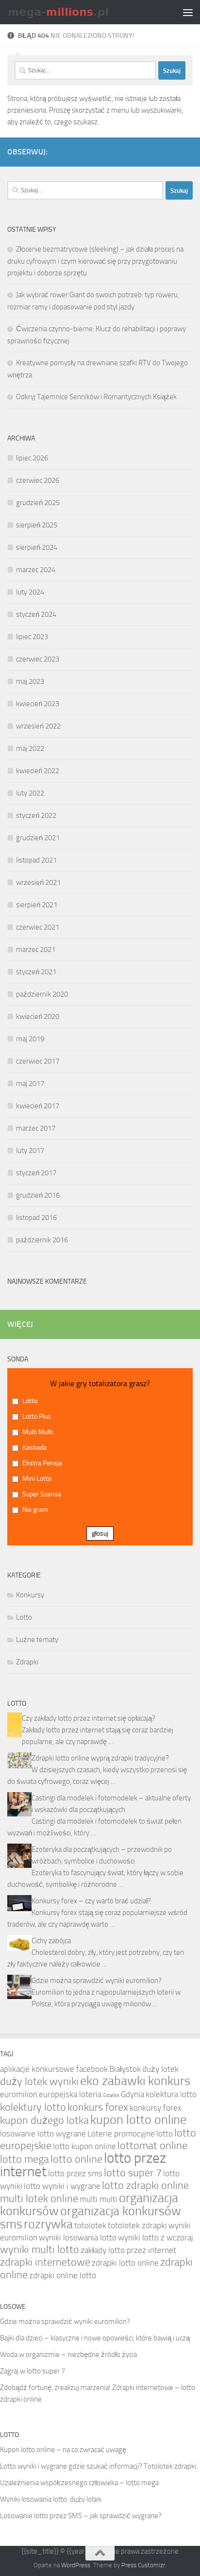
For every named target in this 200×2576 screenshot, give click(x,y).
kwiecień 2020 (38, 1017)
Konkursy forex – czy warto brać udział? (91, 1901)
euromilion (19, 2094)
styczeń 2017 (36, 1173)
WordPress (76, 2565)
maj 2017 (30, 1084)
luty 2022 (30, 793)
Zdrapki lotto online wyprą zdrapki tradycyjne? (100, 1758)
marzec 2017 (36, 1128)
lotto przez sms (75, 2173)
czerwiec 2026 (38, 480)
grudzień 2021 (38, 838)
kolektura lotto (171, 2094)
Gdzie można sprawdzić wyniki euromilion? (97, 1981)
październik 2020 (42, 994)
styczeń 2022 (36, 815)
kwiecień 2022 (38, 771)
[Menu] (188, 12)
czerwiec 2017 (38, 1061)
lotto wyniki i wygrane (62, 2186)
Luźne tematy (37, 1640)
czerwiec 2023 (38, 659)
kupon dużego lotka (44, 2120)
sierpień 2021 (37, 905)
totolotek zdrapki (137, 2225)
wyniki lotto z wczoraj (156, 2237)
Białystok (125, 2069)
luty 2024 (30, 592)
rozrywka (48, 2224)
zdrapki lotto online (125, 2263)
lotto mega (25, 2159)
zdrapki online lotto (63, 2275)
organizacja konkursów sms (91, 2218)
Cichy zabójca (51, 1941)
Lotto (24, 1617)
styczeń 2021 (36, 972)
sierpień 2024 (37, 547)
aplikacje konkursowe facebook (54, 2069)
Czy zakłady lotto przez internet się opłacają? (89, 1718)
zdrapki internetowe (45, 2262)
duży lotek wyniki (39, 2082)
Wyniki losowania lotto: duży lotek (51, 2499)
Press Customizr (143, 2565)
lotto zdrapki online (145, 2186)
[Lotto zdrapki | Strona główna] (77, 12)
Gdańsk (111, 2095)
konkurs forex (98, 2107)
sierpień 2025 (37, 525)
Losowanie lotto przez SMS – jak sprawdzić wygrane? (81, 2516)
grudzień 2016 (38, 1195)
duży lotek (160, 2069)
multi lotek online (39, 2199)
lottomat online (152, 2146)
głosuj (100, 1534)
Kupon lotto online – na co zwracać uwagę (63, 2450)
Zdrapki (27, 1662)
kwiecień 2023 (38, 704)
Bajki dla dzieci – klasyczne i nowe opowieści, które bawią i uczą (95, 2338)
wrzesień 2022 (38, 726)
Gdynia (133, 2094)
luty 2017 (30, 1151)
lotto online (76, 2159)
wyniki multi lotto (40, 2250)
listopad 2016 (36, 1218)
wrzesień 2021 (38, 882)
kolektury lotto (33, 2107)
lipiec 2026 (32, 458)
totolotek (90, 2225)
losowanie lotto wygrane (43, 2134)
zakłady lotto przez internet (128, 2250)
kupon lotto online (138, 2120)
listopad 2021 (36, 860)
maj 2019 (30, 1039)
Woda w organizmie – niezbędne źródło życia (68, 2355)
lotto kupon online (84, 2146)
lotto (165, 2134)
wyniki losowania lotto (78, 2237)
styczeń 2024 (36, 614)
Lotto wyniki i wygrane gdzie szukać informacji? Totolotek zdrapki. (99, 2466)
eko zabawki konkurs (135, 2081)
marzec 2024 (36, 570)
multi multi (99, 2199)
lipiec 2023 (32, 637)
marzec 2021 (36, 949)
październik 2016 (42, 1240)
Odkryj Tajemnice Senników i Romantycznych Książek (96, 397)
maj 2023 (30, 681)
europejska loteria (70, 2094)
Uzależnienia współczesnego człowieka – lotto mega (79, 2483)
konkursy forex (156, 2108)
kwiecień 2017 (38, 1106)
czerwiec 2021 (38, 927)
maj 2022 (30, 748)
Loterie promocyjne (121, 2134)
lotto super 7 (133, 2173)
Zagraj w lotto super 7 (33, 2371)
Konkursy (30, 1595)
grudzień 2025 (38, 503)
